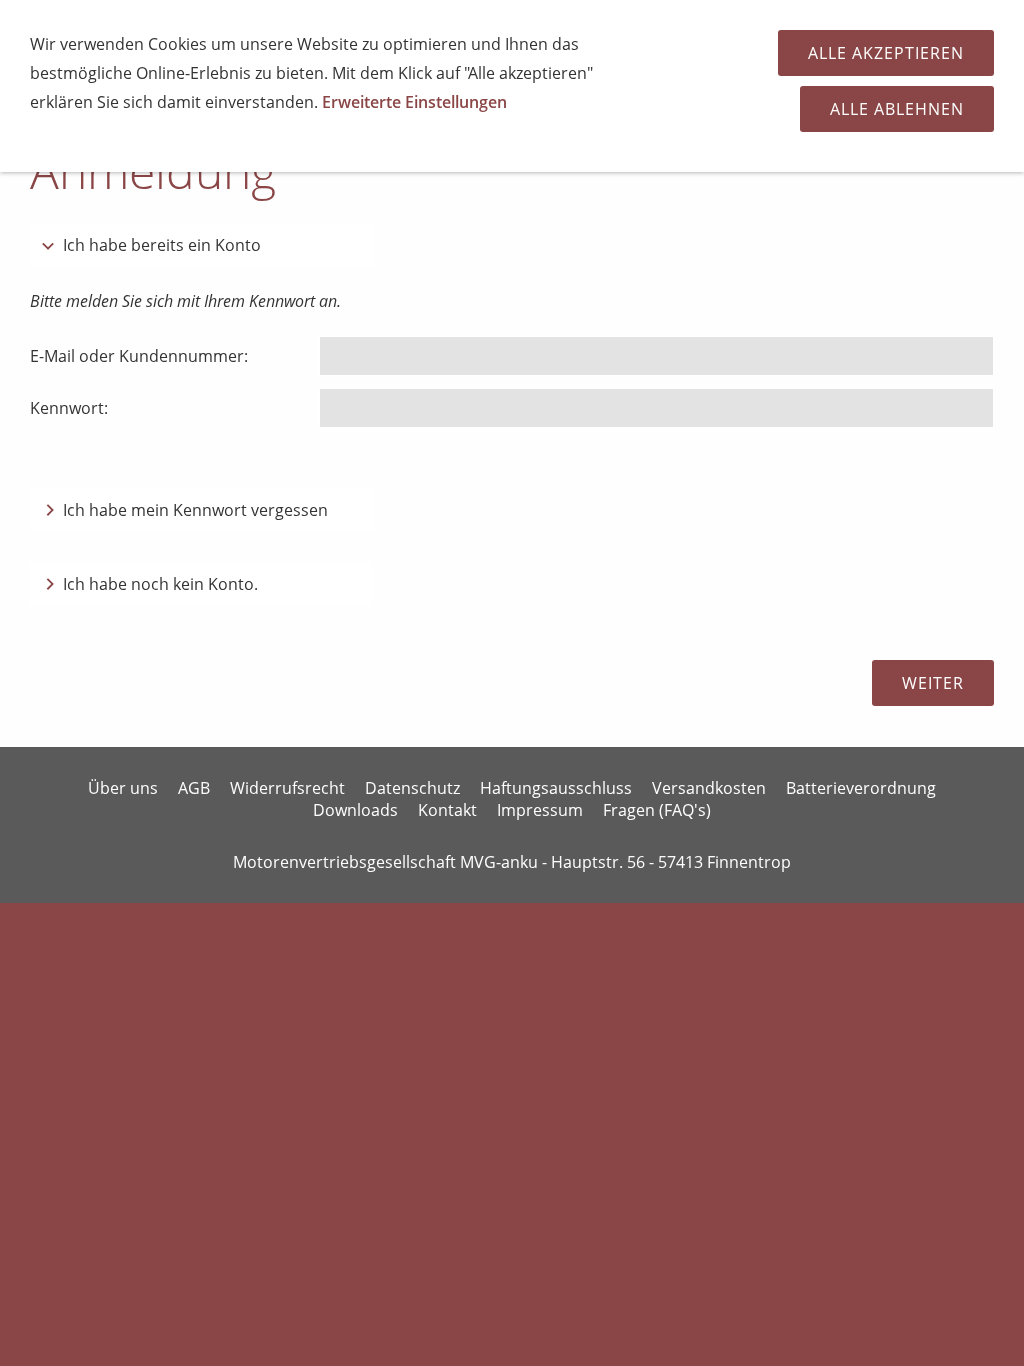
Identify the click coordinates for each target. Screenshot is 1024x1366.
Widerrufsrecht (287, 788)
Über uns (123, 788)
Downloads (355, 810)
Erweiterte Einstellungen (414, 102)
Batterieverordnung (861, 788)
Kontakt (447, 810)
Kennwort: (69, 408)
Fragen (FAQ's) (657, 810)
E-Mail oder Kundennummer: (139, 356)
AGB (194, 788)
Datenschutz (412, 788)
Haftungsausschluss (556, 788)
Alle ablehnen (897, 109)
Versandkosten (709, 788)
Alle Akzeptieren (886, 53)
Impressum (540, 810)
